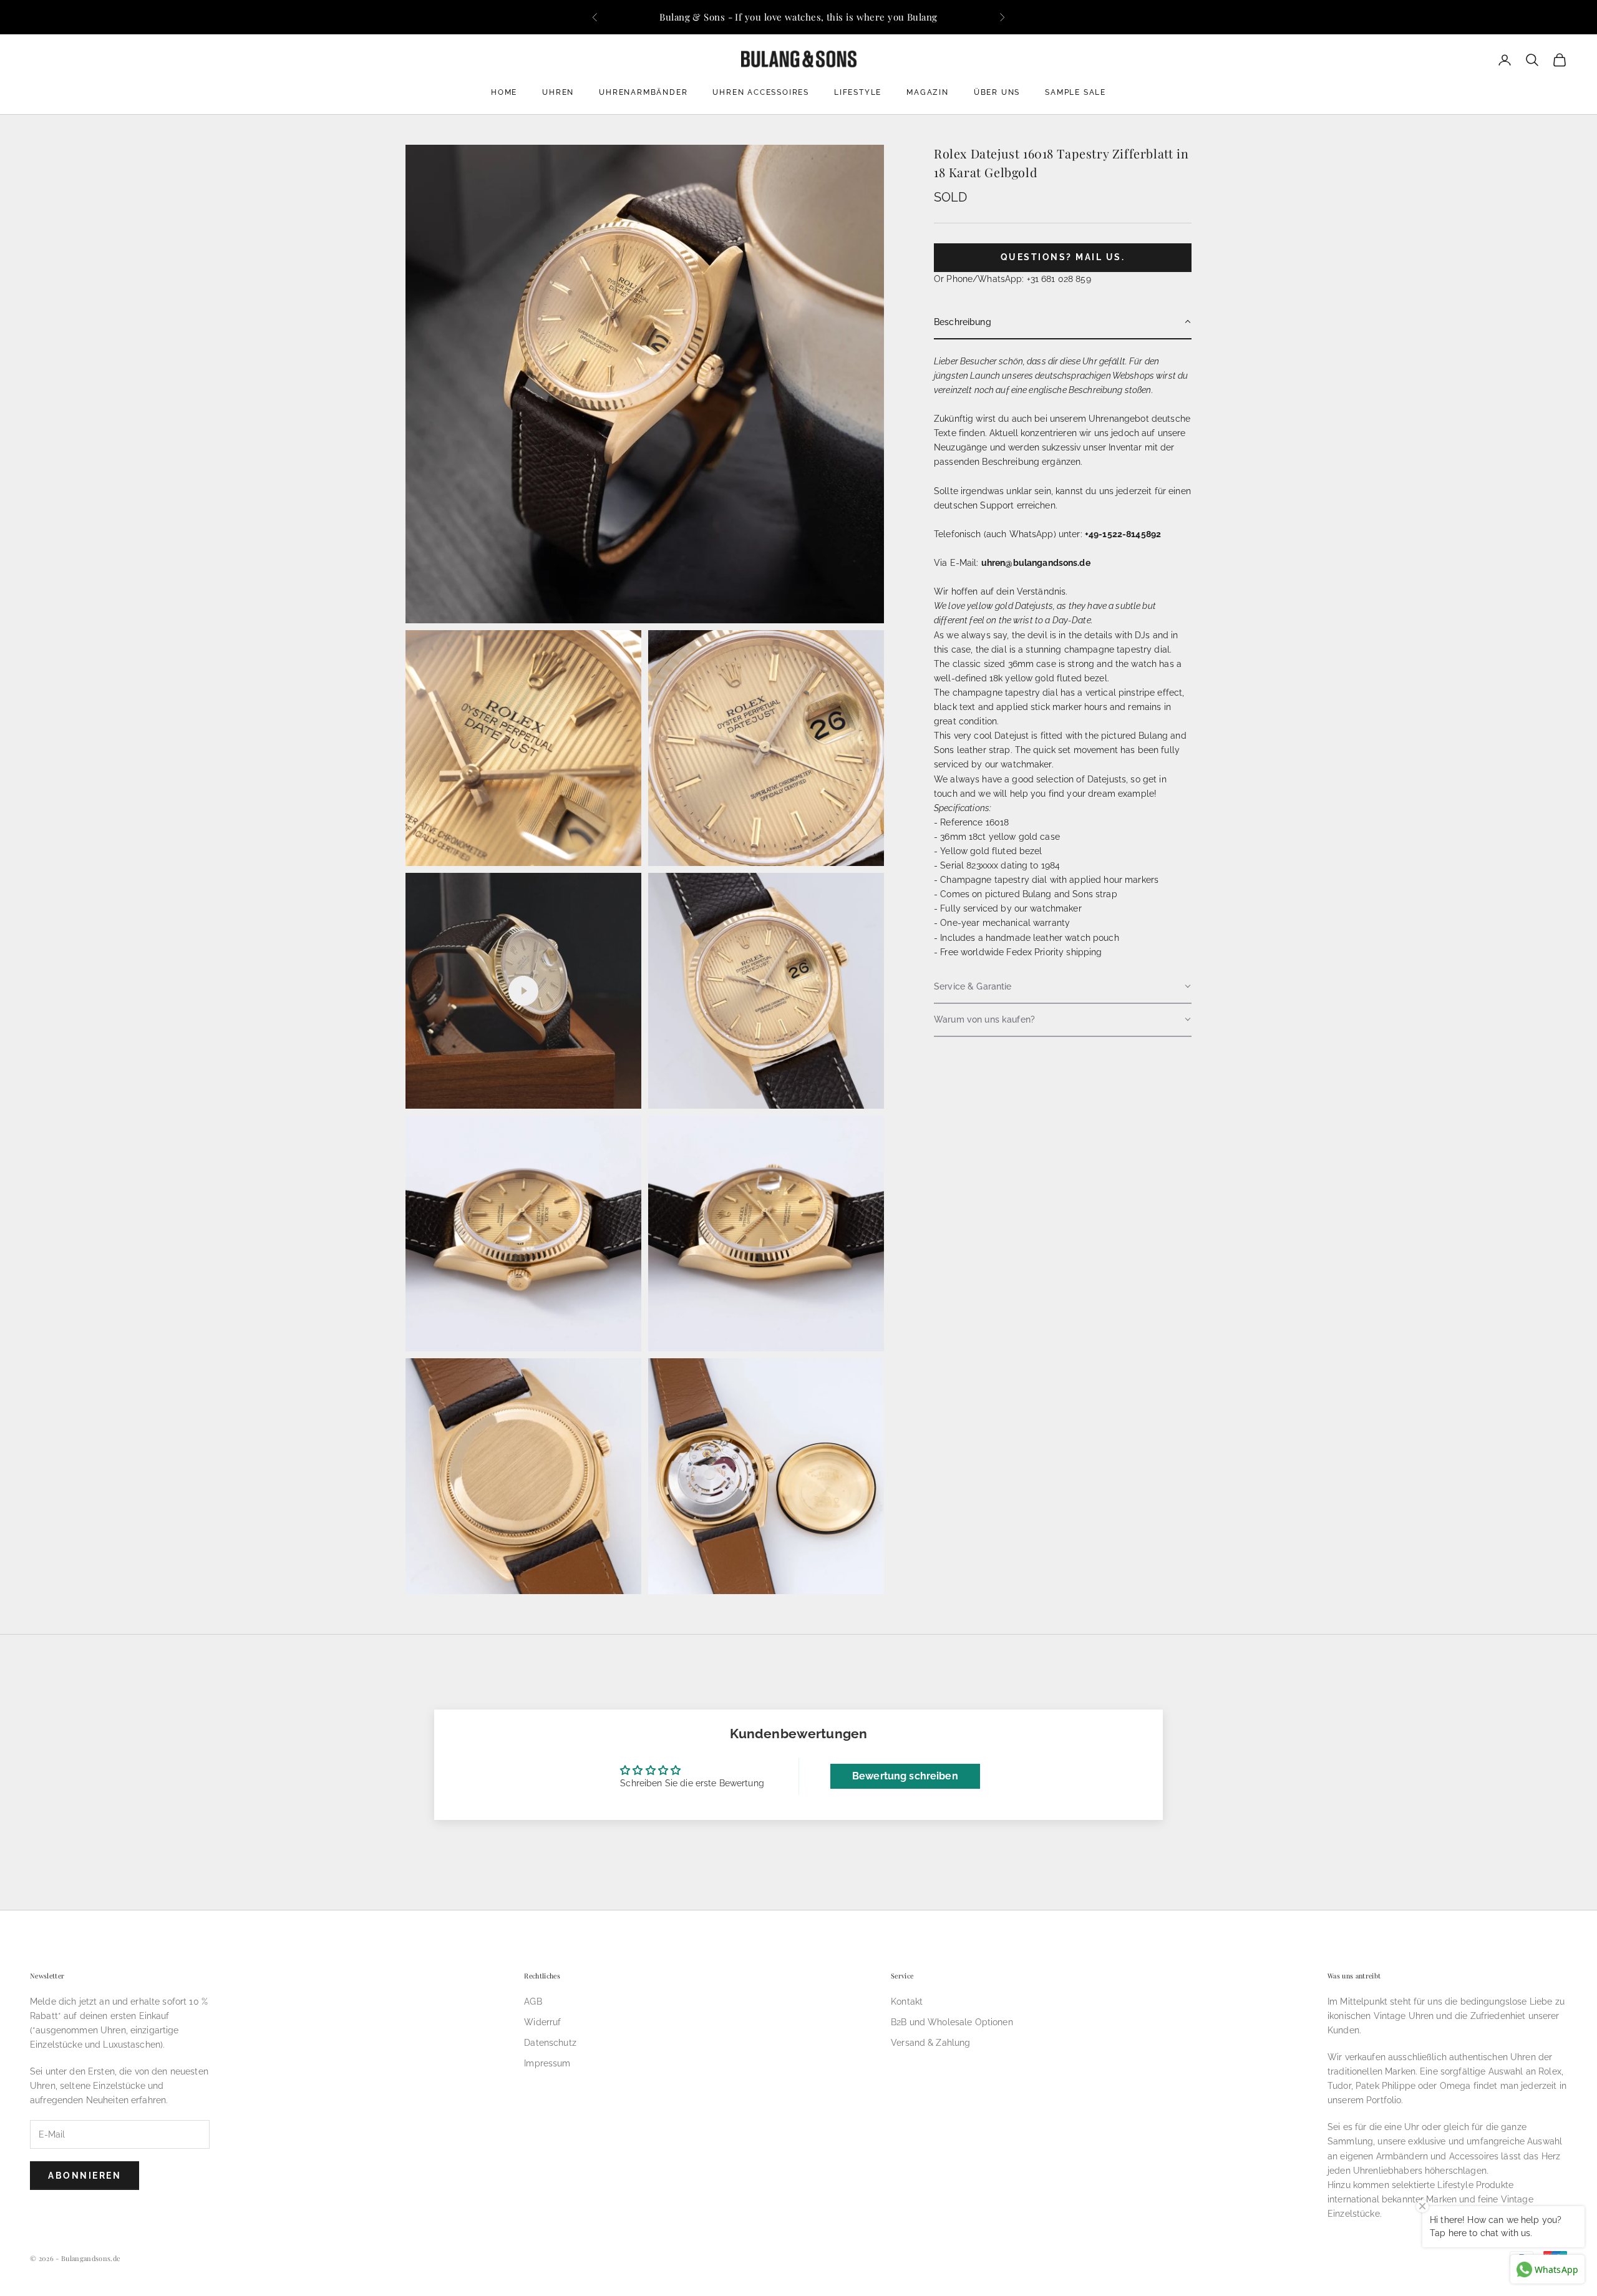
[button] (1063, 322)
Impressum (547, 2063)
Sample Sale (1075, 92)
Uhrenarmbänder (643, 92)
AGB (533, 2002)
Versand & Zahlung (930, 2043)
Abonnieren (85, 2176)
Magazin (928, 92)
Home (504, 92)
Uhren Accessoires (761, 92)
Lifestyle (858, 92)
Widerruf (542, 2022)
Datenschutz (550, 2043)
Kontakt (907, 2002)
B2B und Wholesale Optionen (952, 2022)
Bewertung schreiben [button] (905, 1776)
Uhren (558, 92)
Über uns (997, 92)
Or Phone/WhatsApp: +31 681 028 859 (1012, 278)
